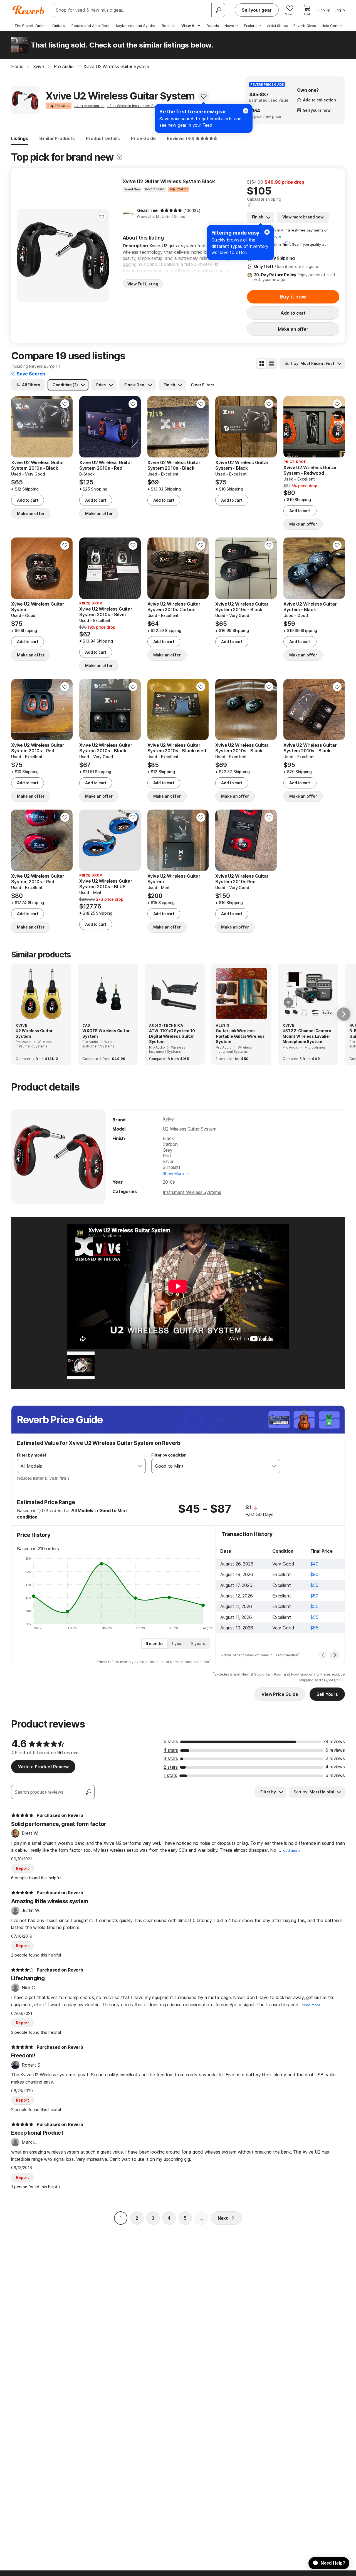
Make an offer (293, 329)
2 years (198, 1643)
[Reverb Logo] (29, 10)
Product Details (103, 138)
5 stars (171, 1741)
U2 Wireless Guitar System (34, 1033)
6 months (154, 1643)
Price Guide (143, 138)
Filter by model (31, 1455)
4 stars (171, 1750)
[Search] (218, 10)
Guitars (59, 26)
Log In (340, 10)
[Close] (267, 232)
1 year (177, 1643)
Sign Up (324, 10)
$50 (314, 1585)
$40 (314, 1564)
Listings (20, 138)
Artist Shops (277, 26)
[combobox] (76, 1466)
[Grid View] (262, 364)
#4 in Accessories (89, 106)
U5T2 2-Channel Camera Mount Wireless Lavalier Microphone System (307, 1036)
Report (22, 1868)
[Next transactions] (335, 1655)
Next (223, 2218)
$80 (314, 1596)
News (229, 26)
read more (291, 1851)
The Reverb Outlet (30, 26)
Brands (213, 26)
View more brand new (303, 217)
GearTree (148, 210)
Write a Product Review (43, 1767)
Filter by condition (169, 1455)
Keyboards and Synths (136, 26)
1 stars (170, 1775)
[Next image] (65, 427)
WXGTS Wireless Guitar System (106, 1033)
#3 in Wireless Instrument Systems (137, 106)
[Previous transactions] (323, 1655)
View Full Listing (143, 284)
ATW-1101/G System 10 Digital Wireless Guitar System (172, 1036)
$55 (314, 1606)
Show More (173, 1173)
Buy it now (293, 297)
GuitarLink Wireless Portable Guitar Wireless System (240, 1036)
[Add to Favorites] (204, 96)
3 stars (171, 1758)
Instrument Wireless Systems (192, 1192)
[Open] (140, 1466)
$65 (314, 1628)
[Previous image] (19, 427)
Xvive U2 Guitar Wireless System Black (169, 181)
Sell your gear (257, 10)
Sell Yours (327, 1694)
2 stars (171, 1767)
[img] (171, 210)
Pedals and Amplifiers (90, 26)
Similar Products (57, 138)
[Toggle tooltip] (119, 157)
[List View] (271, 364)
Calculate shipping (264, 199)
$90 (314, 1574)
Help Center (332, 26)
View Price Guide (280, 1694)
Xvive (168, 1119)
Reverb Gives (305, 26)
